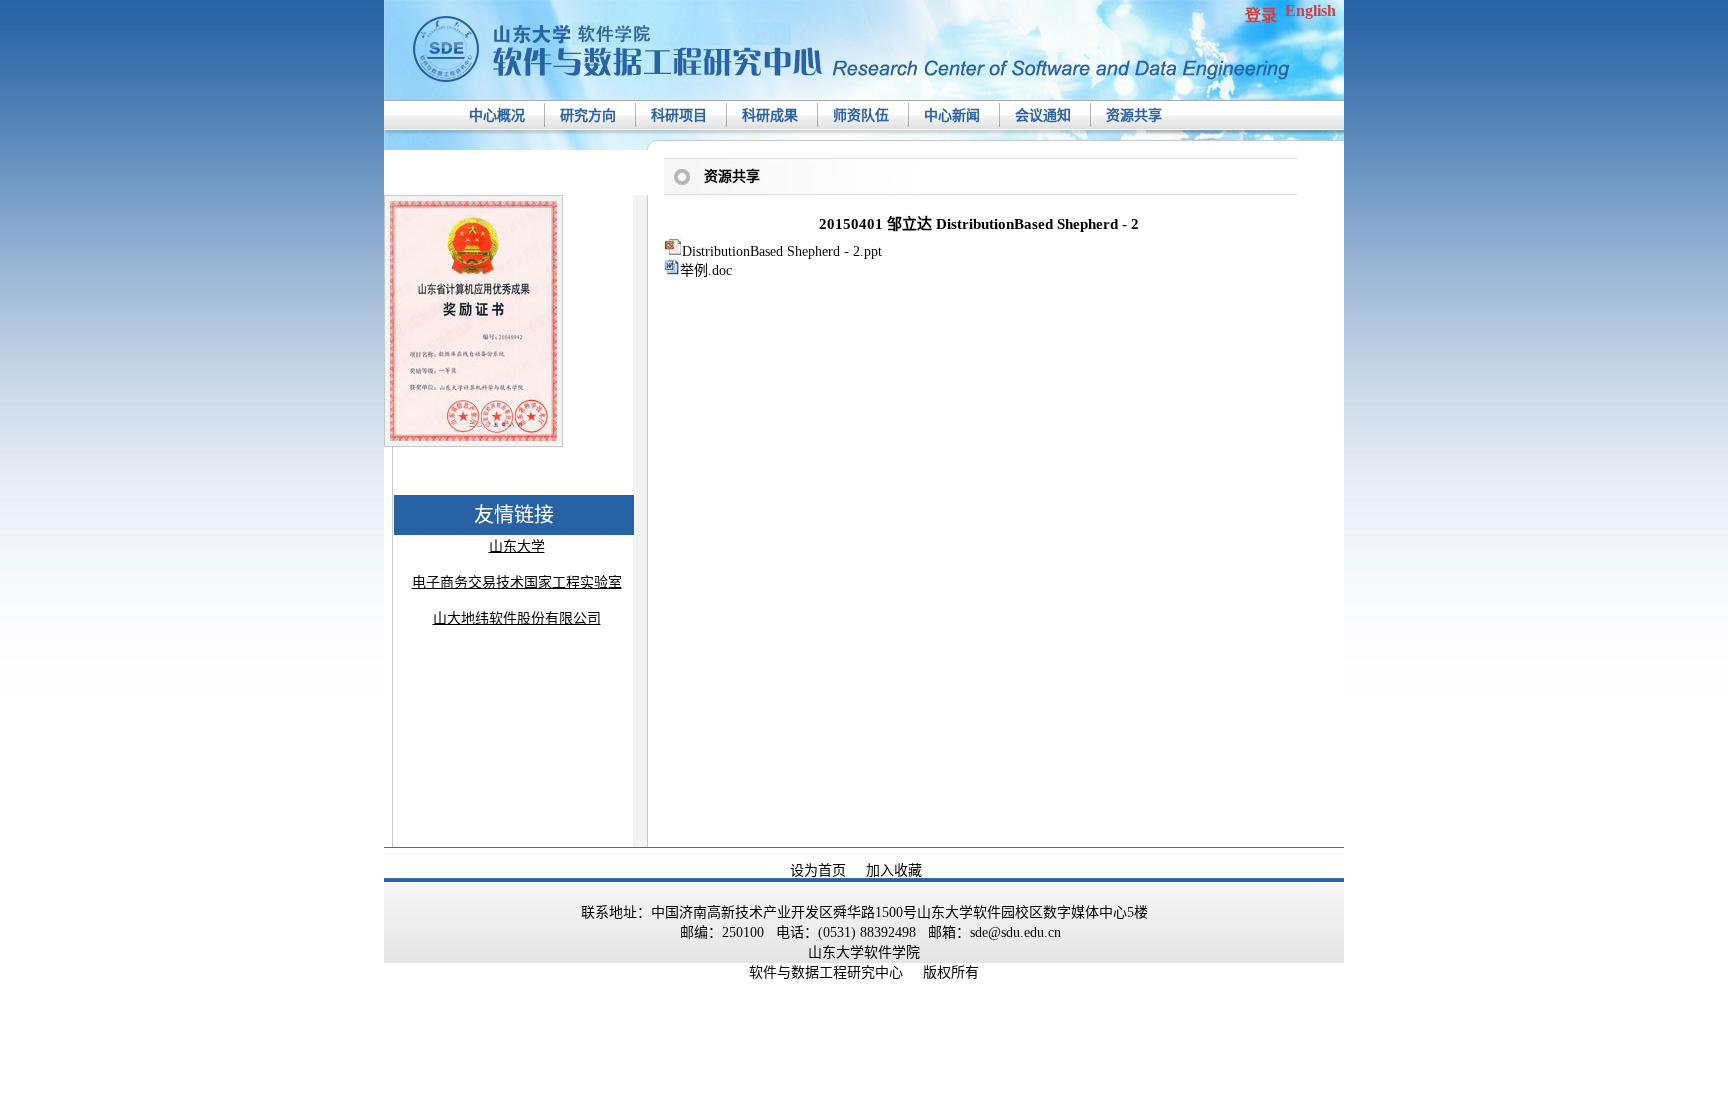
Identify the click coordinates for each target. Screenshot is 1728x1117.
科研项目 (679, 115)
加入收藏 (894, 870)
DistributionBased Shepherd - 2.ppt (782, 251)
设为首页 (818, 870)
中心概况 (497, 115)
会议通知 (1043, 115)
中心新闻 (952, 115)
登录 (1261, 15)
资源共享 (1134, 115)
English (1310, 10)
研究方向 (588, 115)
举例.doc (706, 270)
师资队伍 (861, 115)
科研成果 (770, 115)
